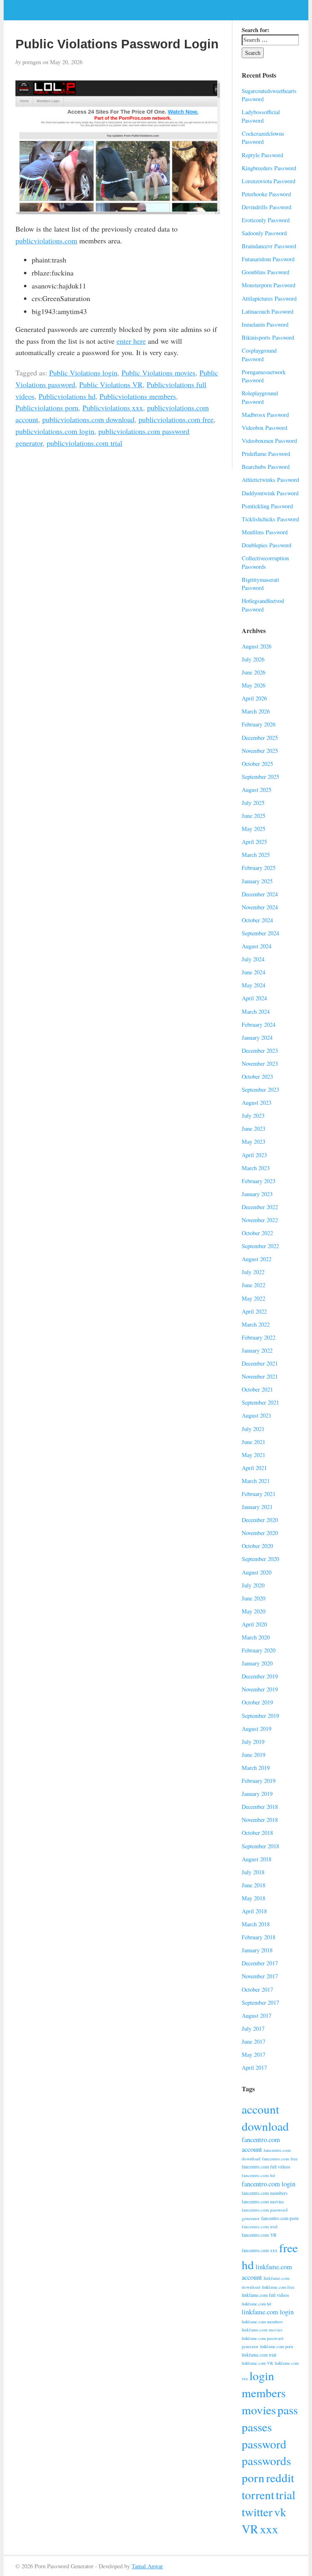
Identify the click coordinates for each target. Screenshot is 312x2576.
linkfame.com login (268, 2312)
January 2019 (257, 1794)
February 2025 (259, 868)
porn (253, 2477)
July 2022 (253, 1272)
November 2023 (260, 1064)
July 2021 (253, 1429)
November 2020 (260, 1533)
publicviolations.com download (88, 419)
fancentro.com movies (263, 2202)
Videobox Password (264, 428)
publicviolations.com (46, 241)
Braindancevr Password (269, 246)
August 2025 (257, 790)
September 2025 (260, 777)
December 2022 (260, 1207)
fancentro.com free (280, 2159)
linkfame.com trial (259, 2355)
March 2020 (256, 1637)
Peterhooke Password (266, 194)
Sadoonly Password (264, 233)
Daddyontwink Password (270, 493)
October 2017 (257, 1989)
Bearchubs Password (266, 467)
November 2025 (260, 751)
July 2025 (253, 803)
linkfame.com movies (262, 2330)
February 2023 (259, 1181)
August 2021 (257, 1415)
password (264, 2444)
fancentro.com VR (259, 2235)
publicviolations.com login (55, 431)
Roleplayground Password (260, 397)
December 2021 (260, 1363)
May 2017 (253, 2055)
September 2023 (260, 1090)
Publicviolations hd (67, 396)
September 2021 (260, 1402)
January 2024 (257, 1038)
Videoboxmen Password (269, 441)
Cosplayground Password (259, 355)
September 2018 (260, 1846)
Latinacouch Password (268, 311)
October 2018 (257, 1833)
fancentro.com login (269, 2184)
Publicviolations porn (47, 408)
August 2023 (257, 1103)
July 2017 (253, 2028)
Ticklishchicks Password (270, 519)
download (265, 2126)
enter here (131, 341)
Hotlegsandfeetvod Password (263, 605)
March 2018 (256, 1924)
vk (280, 2512)
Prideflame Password (266, 454)
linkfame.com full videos (265, 2295)
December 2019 (260, 1676)
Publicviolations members (138, 396)
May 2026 (253, 685)
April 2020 (254, 1624)
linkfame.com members (262, 2322)
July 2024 (253, 959)
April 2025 (254, 842)
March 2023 (256, 1168)
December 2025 (260, 738)
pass (288, 2410)
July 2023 (253, 1116)
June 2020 (253, 1598)
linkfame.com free (278, 2287)
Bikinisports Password (268, 337)
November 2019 (260, 1689)
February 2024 (259, 1025)
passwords (266, 2460)
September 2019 (260, 1716)
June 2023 (253, 1129)
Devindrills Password (266, 207)
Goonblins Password (265, 272)
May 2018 (253, 1898)
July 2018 (253, 1872)
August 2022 (257, 1259)
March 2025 (256, 855)
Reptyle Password (262, 155)
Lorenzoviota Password (269, 181)
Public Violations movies (158, 373)
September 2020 (260, 1559)
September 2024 (260, 933)
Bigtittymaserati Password (260, 584)
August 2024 (257, 946)
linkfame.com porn (276, 2346)
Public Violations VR (111, 384)
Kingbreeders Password (269, 168)
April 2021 (254, 1468)
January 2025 (257, 881)
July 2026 (253, 659)
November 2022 (260, 1220)
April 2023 (254, 1155)
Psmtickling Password (267, 506)
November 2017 (260, 1976)
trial (286, 2495)
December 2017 (260, 1963)
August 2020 (257, 1572)
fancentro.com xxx (260, 2250)
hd (248, 2265)
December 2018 (260, 1807)
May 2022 (253, 1298)
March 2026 (256, 711)
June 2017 (253, 2042)
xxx (269, 2529)
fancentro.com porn (280, 2218)
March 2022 (256, 1324)
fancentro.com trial (260, 2226)
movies (259, 2410)
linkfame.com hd (256, 2304)
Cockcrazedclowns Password (263, 138)
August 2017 (257, 2015)
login (262, 2375)
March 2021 (256, 1481)
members (264, 2393)
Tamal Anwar (147, 2566)
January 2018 (257, 1950)
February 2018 (259, 1937)
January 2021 (257, 1507)
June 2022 (253, 1285)
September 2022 (260, 1246)
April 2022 (254, 1311)
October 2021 (257, 1389)
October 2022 (257, 1233)
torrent (258, 2495)
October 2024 (257, 920)
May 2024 (253, 985)
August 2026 (257, 646)
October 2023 (257, 1077)
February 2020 (259, 1650)
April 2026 (254, 698)
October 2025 (257, 764)
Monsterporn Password (269, 285)
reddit (280, 2477)
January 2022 (257, 1350)
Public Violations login (83, 373)
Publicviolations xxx (113, 408)
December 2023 (260, 1051)
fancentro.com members (264, 2193)
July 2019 (253, 1742)
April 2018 (254, 1911)
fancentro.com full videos (266, 2167)
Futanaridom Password (268, 259)
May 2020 (253, 1611)
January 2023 (257, 1194)
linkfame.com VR (257, 2363)
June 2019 (253, 1755)
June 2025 (253, 816)
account (260, 2109)
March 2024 (256, 1012)
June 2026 (253, 672)
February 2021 (259, 1494)
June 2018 (253, 1885)
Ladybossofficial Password (261, 116)
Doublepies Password (266, 545)
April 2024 (254, 998)
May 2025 (253, 829)
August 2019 (257, 1729)
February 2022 (259, 1337)
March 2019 (256, 1768)
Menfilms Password (265, 532)
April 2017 (254, 2068)
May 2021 (253, 1455)
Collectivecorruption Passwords (265, 562)
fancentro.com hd (258, 2175)
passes (257, 2427)
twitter (257, 2512)
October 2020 (257, 1546)
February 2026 (259, 724)
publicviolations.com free (176, 419)
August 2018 (257, 1859)
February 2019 (259, 1781)
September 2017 (260, 2002)
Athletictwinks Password (270, 480)
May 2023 (253, 1142)
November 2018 (260, 1820)
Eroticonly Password (266, 220)
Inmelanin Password (265, 324)
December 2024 (260, 894)
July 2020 (253, 1585)
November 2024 (260, 907)
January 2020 (257, 1663)
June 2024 (253, 972)
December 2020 (260, 1520)
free (288, 2247)
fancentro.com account (261, 2144)
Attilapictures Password (269, 298)
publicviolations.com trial (84, 443)
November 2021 (260, 1376)
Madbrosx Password (265, 415)
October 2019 (257, 1702)
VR (250, 2529)
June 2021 (253, 1442)
